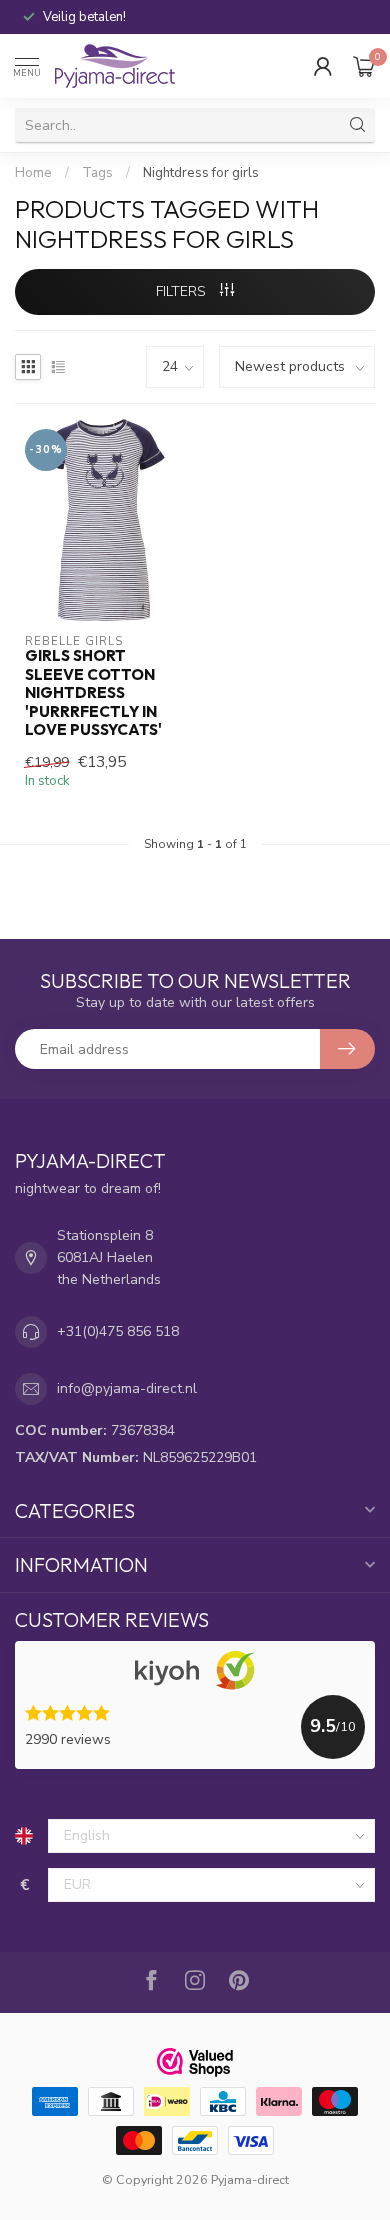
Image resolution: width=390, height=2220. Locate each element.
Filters (183, 291)
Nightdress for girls (201, 173)
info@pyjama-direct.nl (127, 1388)
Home (33, 173)
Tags (97, 173)
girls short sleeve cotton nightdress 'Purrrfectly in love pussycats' (93, 693)
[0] (364, 66)
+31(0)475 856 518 (118, 1331)
